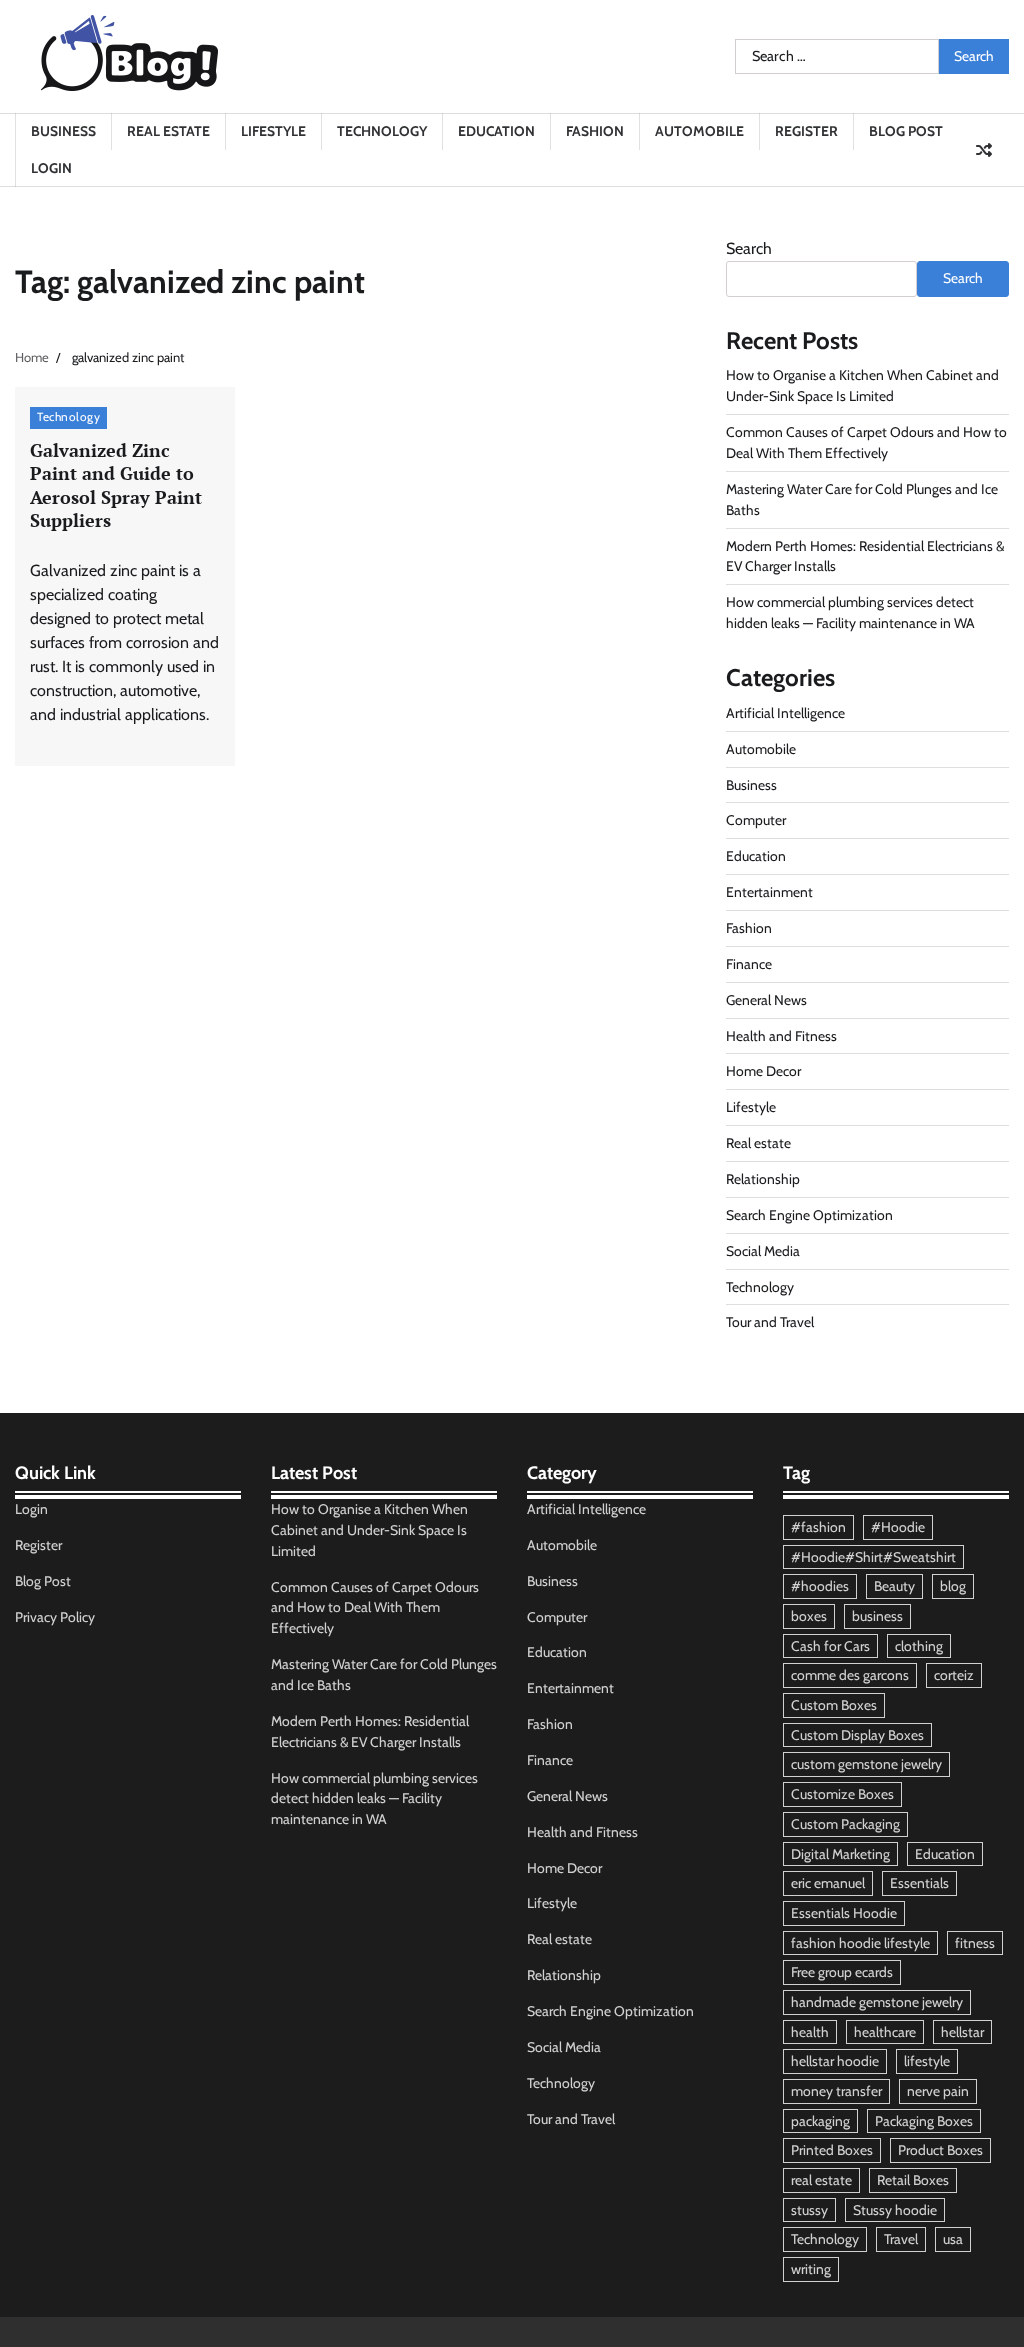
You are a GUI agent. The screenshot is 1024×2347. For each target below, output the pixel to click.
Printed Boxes (832, 2150)
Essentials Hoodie (844, 1913)
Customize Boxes (842, 1794)
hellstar (962, 2032)
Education (496, 131)
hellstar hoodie (835, 2061)
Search (749, 248)
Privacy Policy (55, 1617)
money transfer (836, 2091)
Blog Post (906, 131)
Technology (382, 131)
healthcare (885, 2032)
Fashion (595, 131)
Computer (756, 820)
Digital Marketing (840, 1854)
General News (766, 1000)
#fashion (818, 1527)
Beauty (894, 1586)
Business (63, 131)
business (877, 1616)
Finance (749, 964)
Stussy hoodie (895, 2210)
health (810, 2032)
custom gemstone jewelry (866, 1764)
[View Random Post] (984, 150)
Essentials (919, 1883)
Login (51, 168)
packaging (820, 2121)
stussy (809, 2210)
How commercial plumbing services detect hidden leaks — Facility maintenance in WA (374, 1799)
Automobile (699, 131)
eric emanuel (828, 1883)
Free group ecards (842, 1972)
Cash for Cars (830, 1646)
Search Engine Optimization (809, 1215)
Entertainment (769, 892)
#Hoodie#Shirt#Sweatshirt (873, 1557)
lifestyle (927, 2061)
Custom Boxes (834, 1705)
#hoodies (820, 1586)
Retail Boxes (913, 2180)
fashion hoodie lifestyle (860, 1943)
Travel (901, 2239)
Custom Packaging (845, 1824)
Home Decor (763, 1071)
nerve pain (938, 2091)
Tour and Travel (770, 1322)
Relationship (763, 1179)
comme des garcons (850, 1675)
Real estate (168, 131)
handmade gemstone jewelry (877, 2002)
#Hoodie (898, 1527)
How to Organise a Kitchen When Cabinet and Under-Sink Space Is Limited (369, 1530)
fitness (975, 1943)
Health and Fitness (781, 1036)
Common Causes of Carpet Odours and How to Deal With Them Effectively (375, 1608)
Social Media (763, 1251)
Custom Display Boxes (857, 1735)
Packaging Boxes (924, 2121)
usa (953, 2239)
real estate (821, 2180)
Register (806, 131)
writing (811, 2269)
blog (953, 1586)
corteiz (954, 1675)
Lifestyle (273, 131)
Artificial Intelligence (785, 713)
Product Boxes (940, 2150)
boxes (809, 1616)
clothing (919, 1646)
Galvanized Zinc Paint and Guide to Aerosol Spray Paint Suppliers (116, 485)
